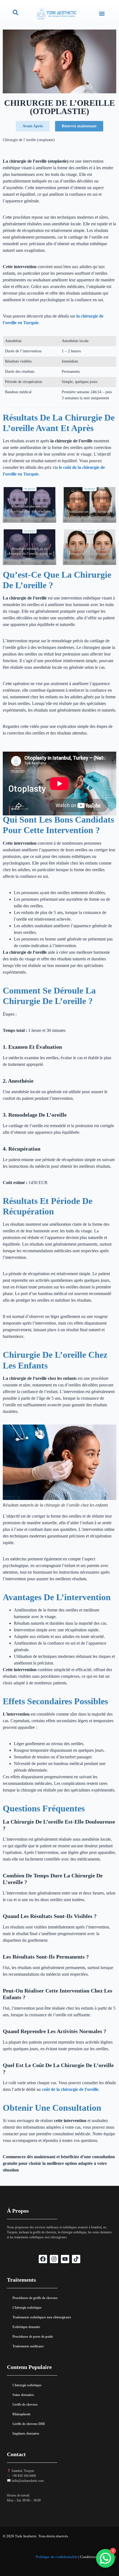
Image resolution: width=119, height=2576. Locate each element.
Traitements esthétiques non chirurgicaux (42, 2317)
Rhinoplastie (21, 2414)
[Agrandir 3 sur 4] (49, 537)
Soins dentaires (23, 2395)
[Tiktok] (76, 2259)
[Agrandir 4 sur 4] (109, 537)
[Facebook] (43, 2259)
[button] (102, 13)
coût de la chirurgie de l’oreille (70, 2089)
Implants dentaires (26, 2434)
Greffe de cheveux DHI (29, 2424)
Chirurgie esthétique (27, 2308)
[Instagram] (54, 2259)
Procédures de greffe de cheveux (35, 2298)
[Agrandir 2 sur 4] (109, 494)
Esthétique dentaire (26, 2327)
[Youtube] (65, 2259)
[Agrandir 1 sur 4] (49, 494)
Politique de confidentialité (57, 2557)
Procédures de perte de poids (33, 2337)
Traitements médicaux (28, 2346)
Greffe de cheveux (25, 2405)
